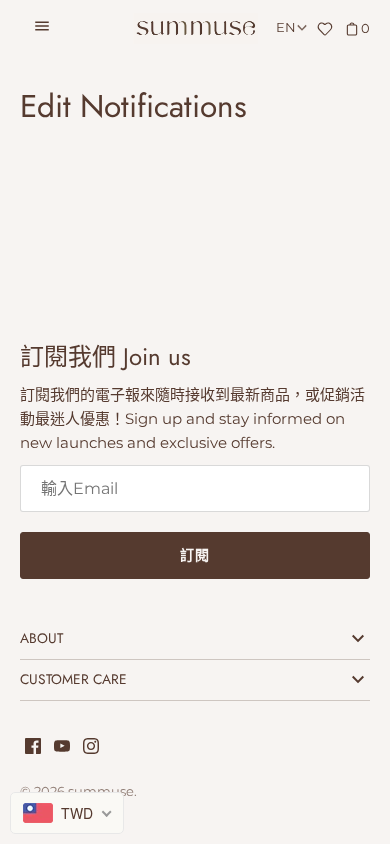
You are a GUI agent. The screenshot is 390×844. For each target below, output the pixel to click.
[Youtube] (62, 748)
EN (286, 27)
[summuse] (195, 28)
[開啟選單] (42, 29)
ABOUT (41, 638)
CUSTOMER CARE (73, 679)
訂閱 (195, 555)
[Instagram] (91, 748)
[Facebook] (33, 748)
